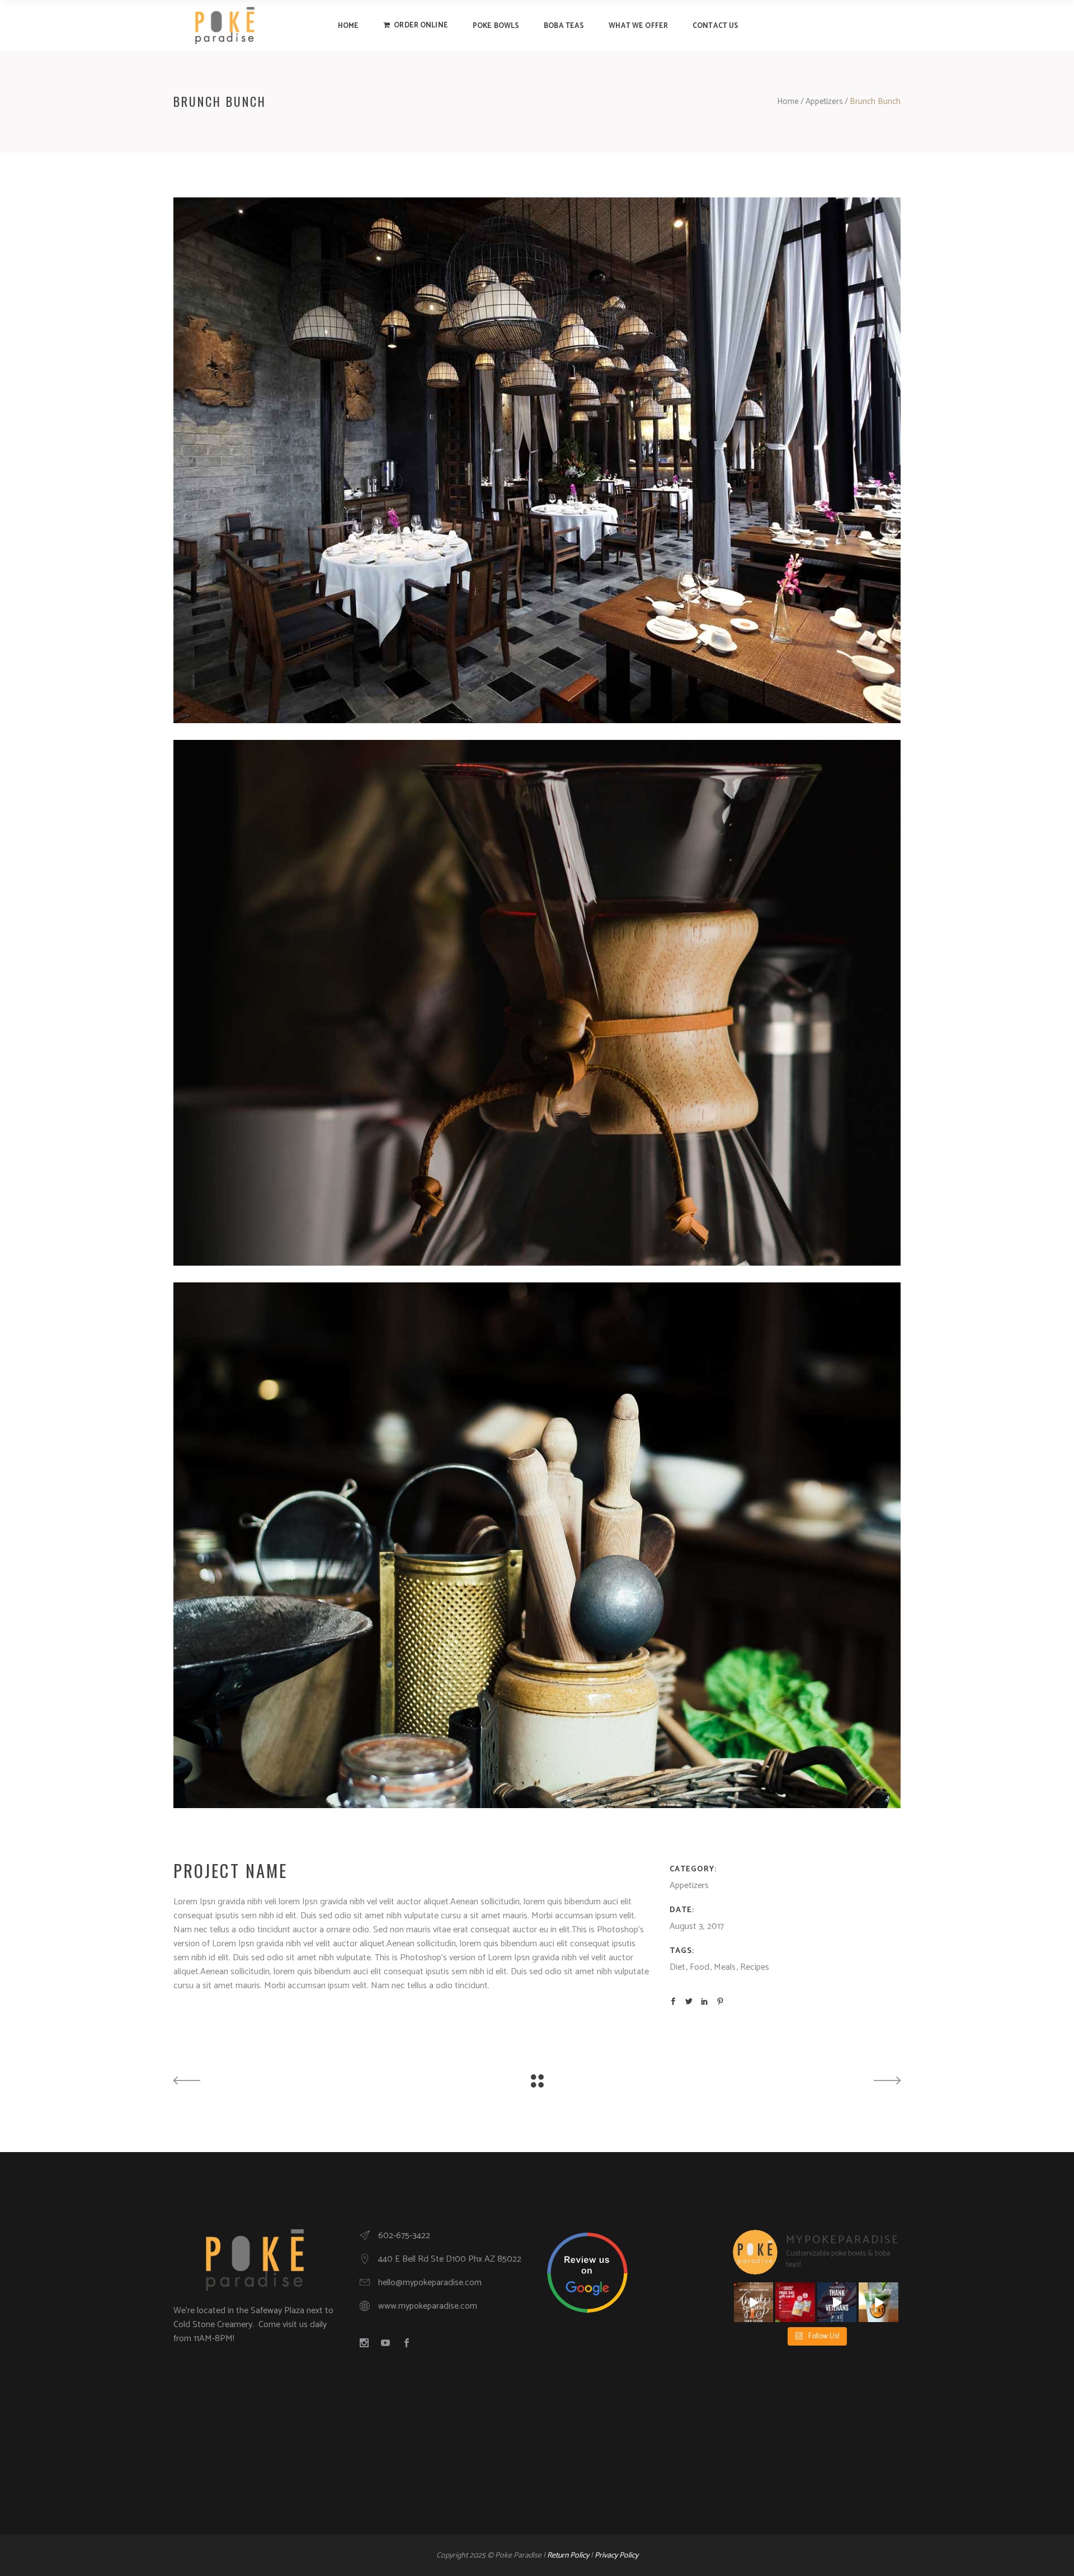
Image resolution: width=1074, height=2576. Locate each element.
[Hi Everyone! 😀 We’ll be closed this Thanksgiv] (754, 2302)
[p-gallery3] (537, 1545)
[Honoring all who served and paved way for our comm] (837, 2302)
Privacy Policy (616, 2556)
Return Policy (568, 2556)
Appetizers (824, 102)
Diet (677, 1967)
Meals (725, 1967)
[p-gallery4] (537, 1003)
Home (788, 102)
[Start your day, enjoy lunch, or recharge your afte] (878, 2302)
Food (699, 1967)
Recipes (755, 1967)
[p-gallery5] (537, 460)
